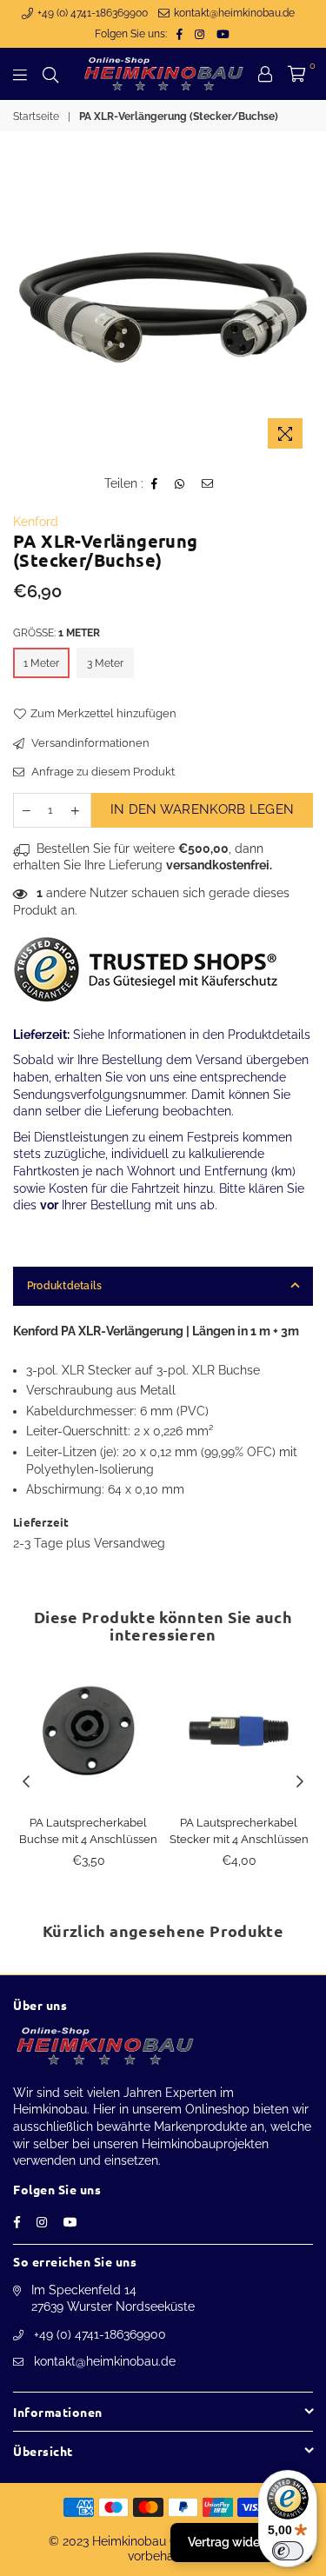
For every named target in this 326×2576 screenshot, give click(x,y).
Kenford (36, 522)
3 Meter (105, 663)
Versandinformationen (89, 743)
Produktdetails (64, 1286)
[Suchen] (50, 74)
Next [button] (300, 1782)
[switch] (288, 2551)
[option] (163, 307)
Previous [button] (26, 1782)
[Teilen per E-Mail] (208, 484)
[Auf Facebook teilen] (155, 484)
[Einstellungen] (265, 74)
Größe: (57, 633)
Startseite (36, 116)
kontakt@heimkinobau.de (233, 13)
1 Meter (41, 663)
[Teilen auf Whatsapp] (180, 484)
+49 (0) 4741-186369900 (91, 13)
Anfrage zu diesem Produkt (102, 772)
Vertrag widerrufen (241, 2542)
